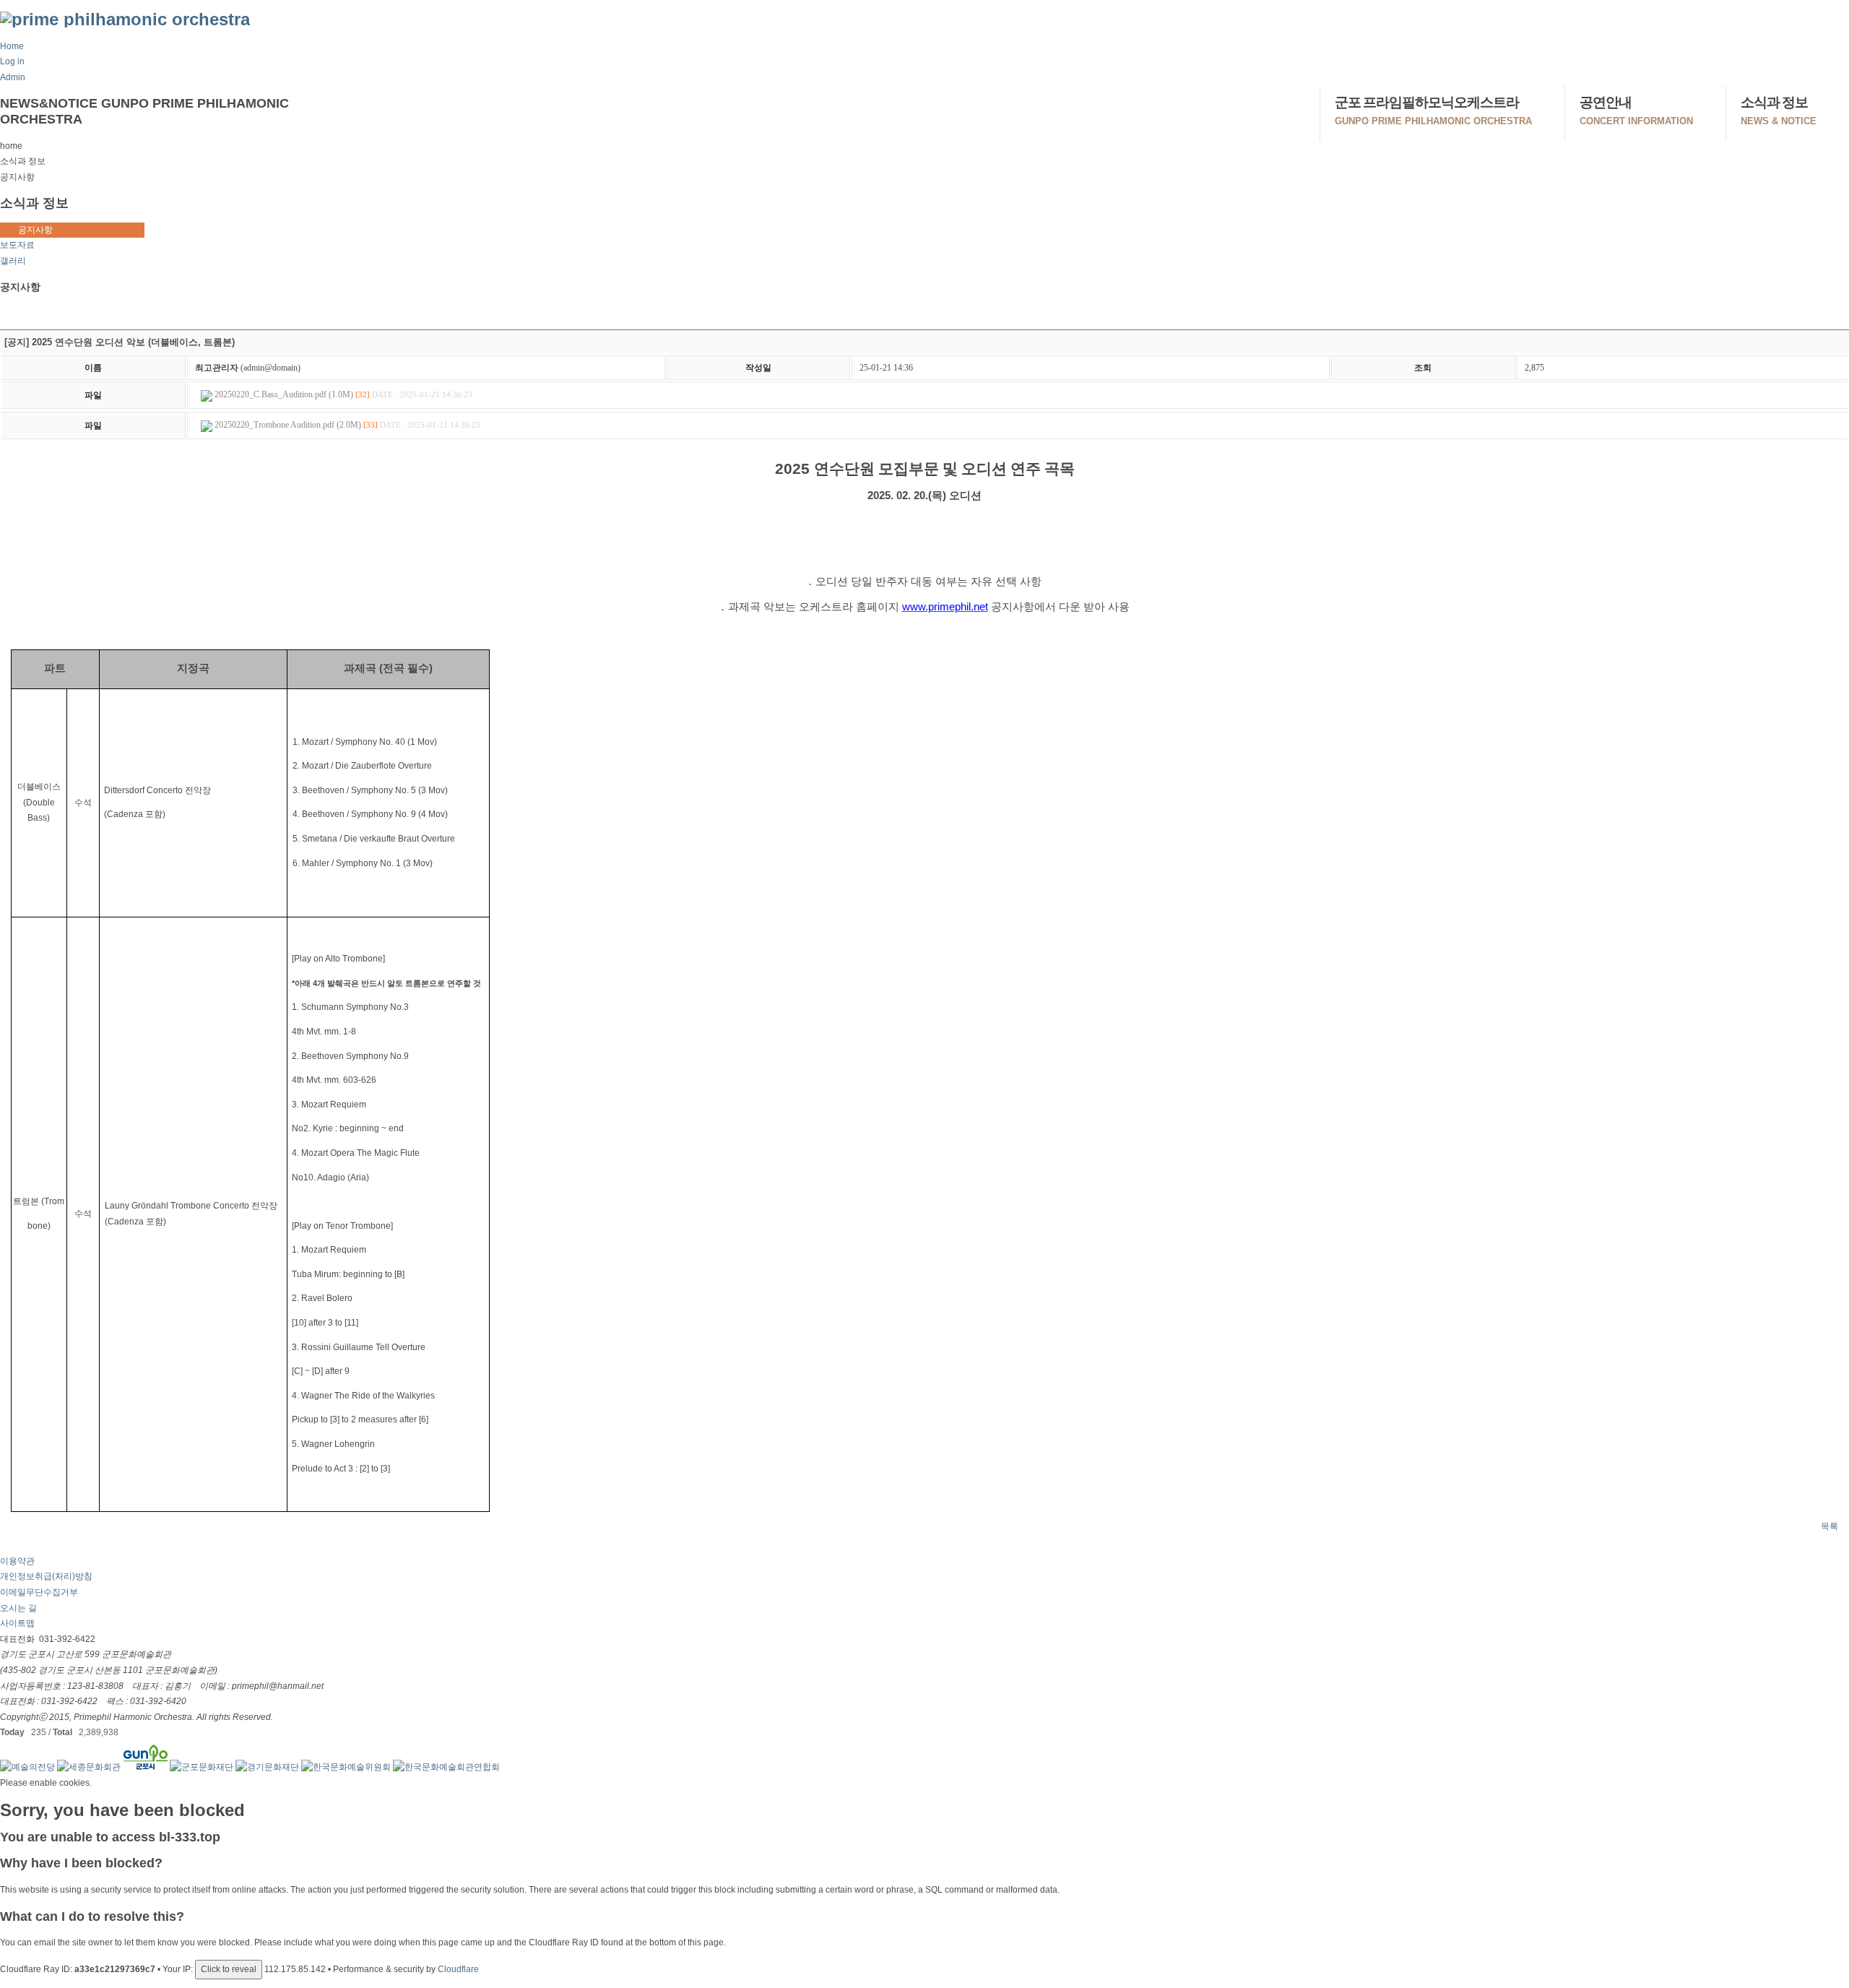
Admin (13, 77)
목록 (1829, 1526)
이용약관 (17, 1561)
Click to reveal (229, 1969)
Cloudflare (458, 1969)
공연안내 (1636, 111)
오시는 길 (18, 1608)
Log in (12, 61)
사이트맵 (17, 1623)
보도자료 (17, 245)
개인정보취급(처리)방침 (46, 1576)
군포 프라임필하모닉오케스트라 (1433, 111)
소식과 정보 (1779, 111)
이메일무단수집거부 (39, 1592)
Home (12, 46)
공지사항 (35, 230)
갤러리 (13, 261)
